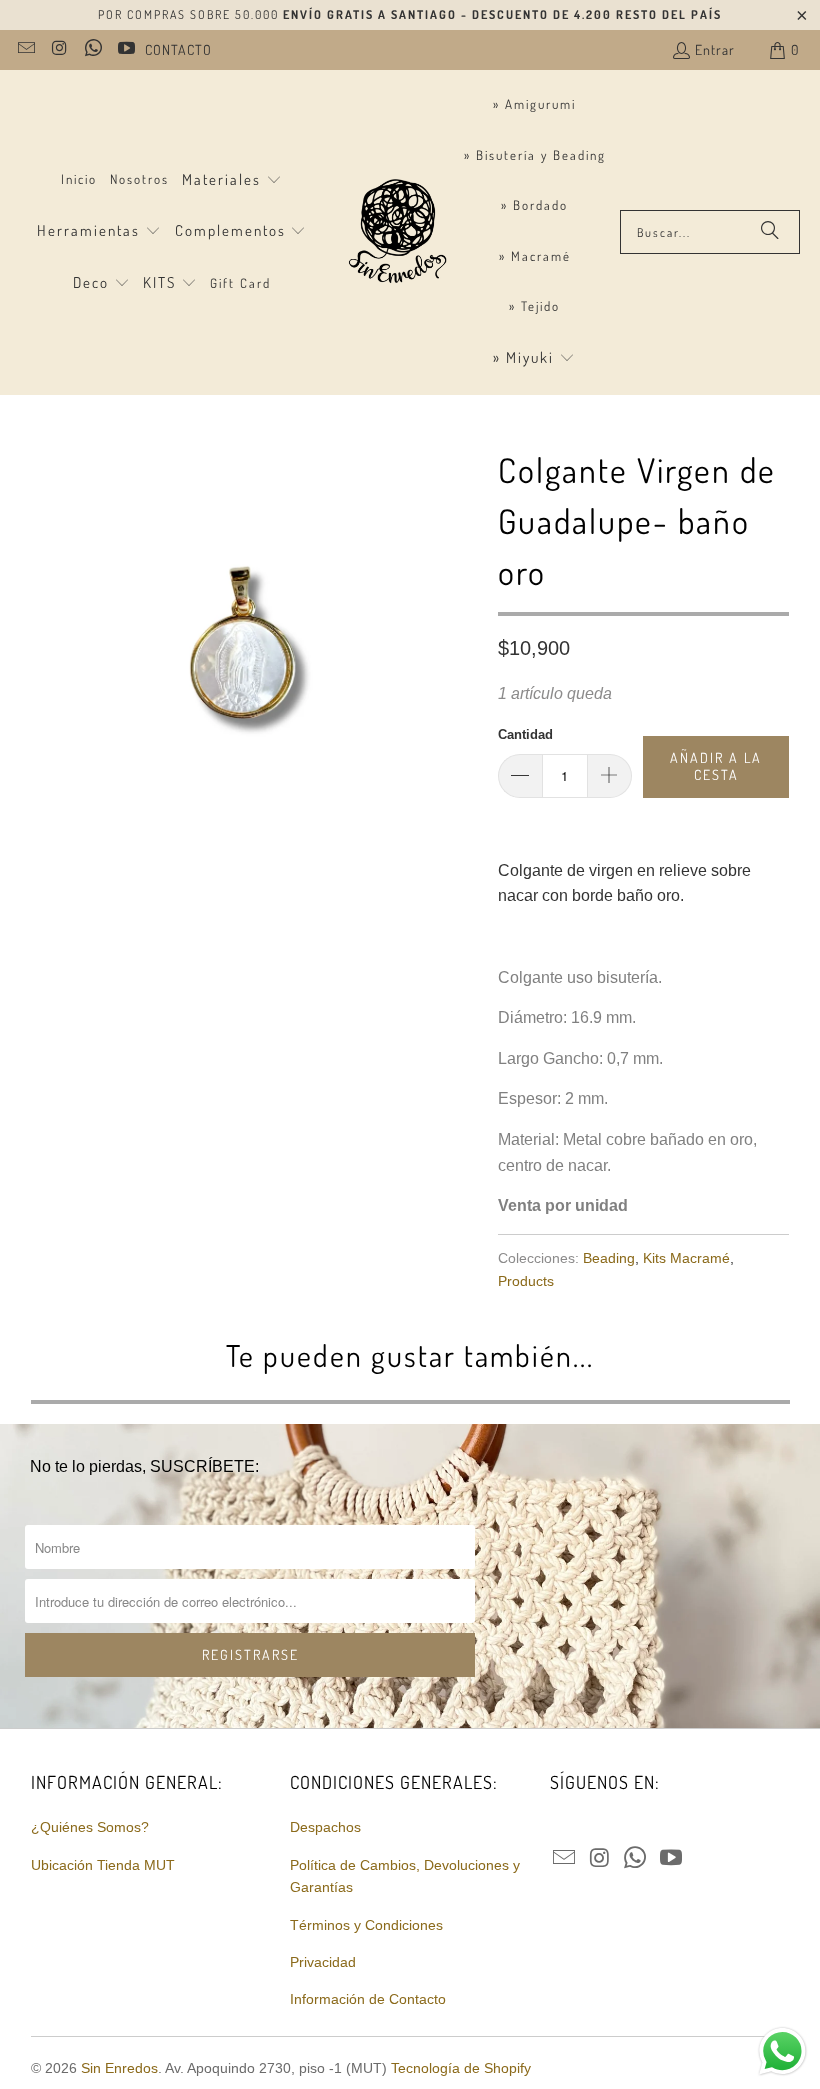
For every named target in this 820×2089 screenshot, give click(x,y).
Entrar (715, 49)
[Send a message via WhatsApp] (782, 2051)
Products (526, 1281)
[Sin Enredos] (396, 232)
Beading (609, 1258)
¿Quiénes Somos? (90, 1827)
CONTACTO (178, 49)
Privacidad (323, 1962)
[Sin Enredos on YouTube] (126, 49)
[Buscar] (770, 232)
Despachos (325, 1827)
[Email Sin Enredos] (25, 49)
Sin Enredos (119, 2068)
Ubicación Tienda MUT (103, 1865)
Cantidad (525, 734)
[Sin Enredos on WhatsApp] (92, 49)
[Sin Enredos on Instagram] (59, 49)
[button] (232, 181)
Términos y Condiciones (366, 1925)
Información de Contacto (368, 1999)
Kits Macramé (686, 1258)
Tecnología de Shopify (461, 2068)
